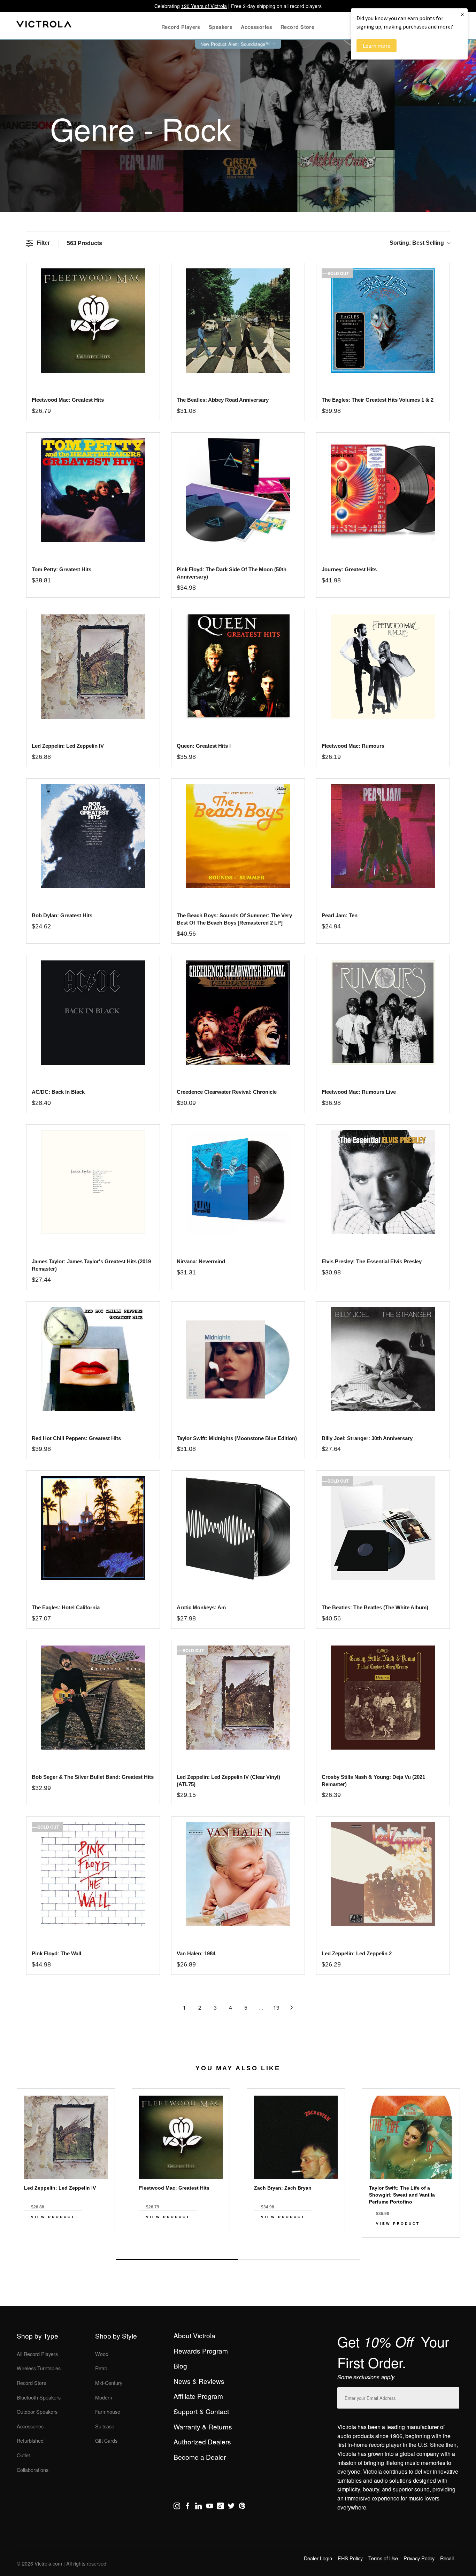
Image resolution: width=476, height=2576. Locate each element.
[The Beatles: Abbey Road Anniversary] (238, 320)
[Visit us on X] (231, 2507)
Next (238, 2243)
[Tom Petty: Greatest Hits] (93, 490)
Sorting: (417, 243)
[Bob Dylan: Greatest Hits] (93, 836)
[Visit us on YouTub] (210, 2507)
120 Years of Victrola (204, 6)
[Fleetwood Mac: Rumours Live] (383, 1012)
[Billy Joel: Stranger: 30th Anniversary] (383, 1359)
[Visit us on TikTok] (220, 2507)
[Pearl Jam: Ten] (383, 836)
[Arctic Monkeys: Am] (238, 1528)
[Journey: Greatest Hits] (383, 490)
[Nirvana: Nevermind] (238, 1182)
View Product (53, 2217)
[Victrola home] (44, 26)
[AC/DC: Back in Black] (93, 1012)
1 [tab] (177, 2259)
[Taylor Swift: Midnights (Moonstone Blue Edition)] (238, 1359)
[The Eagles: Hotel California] (93, 1528)
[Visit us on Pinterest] (242, 2507)
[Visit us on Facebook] (188, 2507)
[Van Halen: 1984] (238, 1874)
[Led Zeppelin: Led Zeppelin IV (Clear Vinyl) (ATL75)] (238, 1698)
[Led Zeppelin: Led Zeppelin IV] (93, 666)
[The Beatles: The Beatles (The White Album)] (383, 1528)
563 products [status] (85, 243)
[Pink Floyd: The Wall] (93, 1874)
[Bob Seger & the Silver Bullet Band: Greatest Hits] (93, 1698)
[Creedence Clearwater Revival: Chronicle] (238, 1012)
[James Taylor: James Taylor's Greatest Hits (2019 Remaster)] (93, 1182)
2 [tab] (299, 2259)
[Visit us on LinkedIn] (198, 2507)
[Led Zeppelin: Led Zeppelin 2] (383, 1874)
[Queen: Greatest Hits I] (238, 666)
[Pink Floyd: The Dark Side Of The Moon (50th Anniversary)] (238, 490)
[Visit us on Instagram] (177, 2507)
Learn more (377, 46)
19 (276, 2007)
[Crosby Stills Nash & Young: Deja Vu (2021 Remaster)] (383, 1698)
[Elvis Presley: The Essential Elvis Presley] (383, 1182)
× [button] (462, 14)
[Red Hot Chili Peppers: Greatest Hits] (93, 1359)
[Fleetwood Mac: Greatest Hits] (93, 320)
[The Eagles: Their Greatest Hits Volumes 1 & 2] (383, 320)
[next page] (292, 2008)
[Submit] (452, 2397)
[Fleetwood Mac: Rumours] (383, 666)
